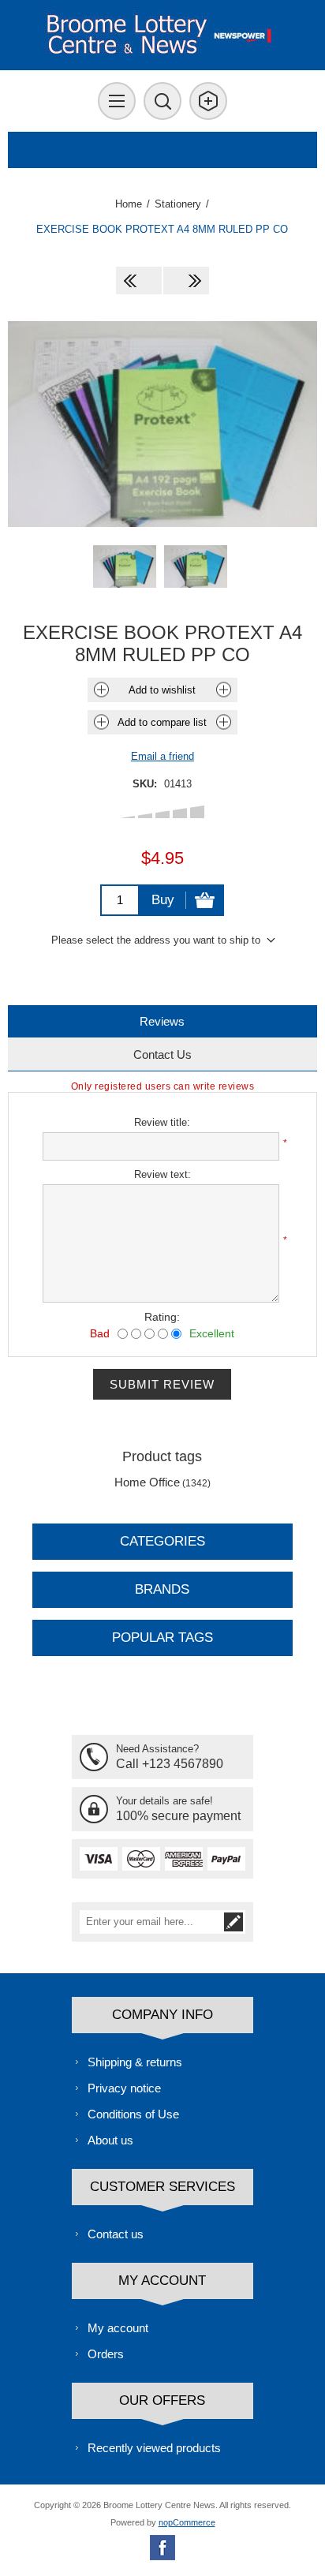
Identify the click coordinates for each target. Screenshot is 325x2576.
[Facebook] (162, 2548)
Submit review (162, 1384)
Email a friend (162, 756)
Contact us (116, 2234)
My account (118, 2328)
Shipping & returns (135, 2062)
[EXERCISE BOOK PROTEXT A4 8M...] (139, 280)
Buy (163, 900)
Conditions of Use (133, 2114)
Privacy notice (124, 2088)
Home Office (147, 1482)
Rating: (162, 1317)
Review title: (162, 1122)
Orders (106, 2354)
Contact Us (162, 1054)
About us (110, 2140)
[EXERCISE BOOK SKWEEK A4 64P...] (186, 280)
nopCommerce (187, 2522)
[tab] (162, 1021)
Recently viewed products (154, 2448)
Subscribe (233, 1922)
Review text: (162, 1174)
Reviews (162, 1021)
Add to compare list (162, 722)
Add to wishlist (162, 690)
